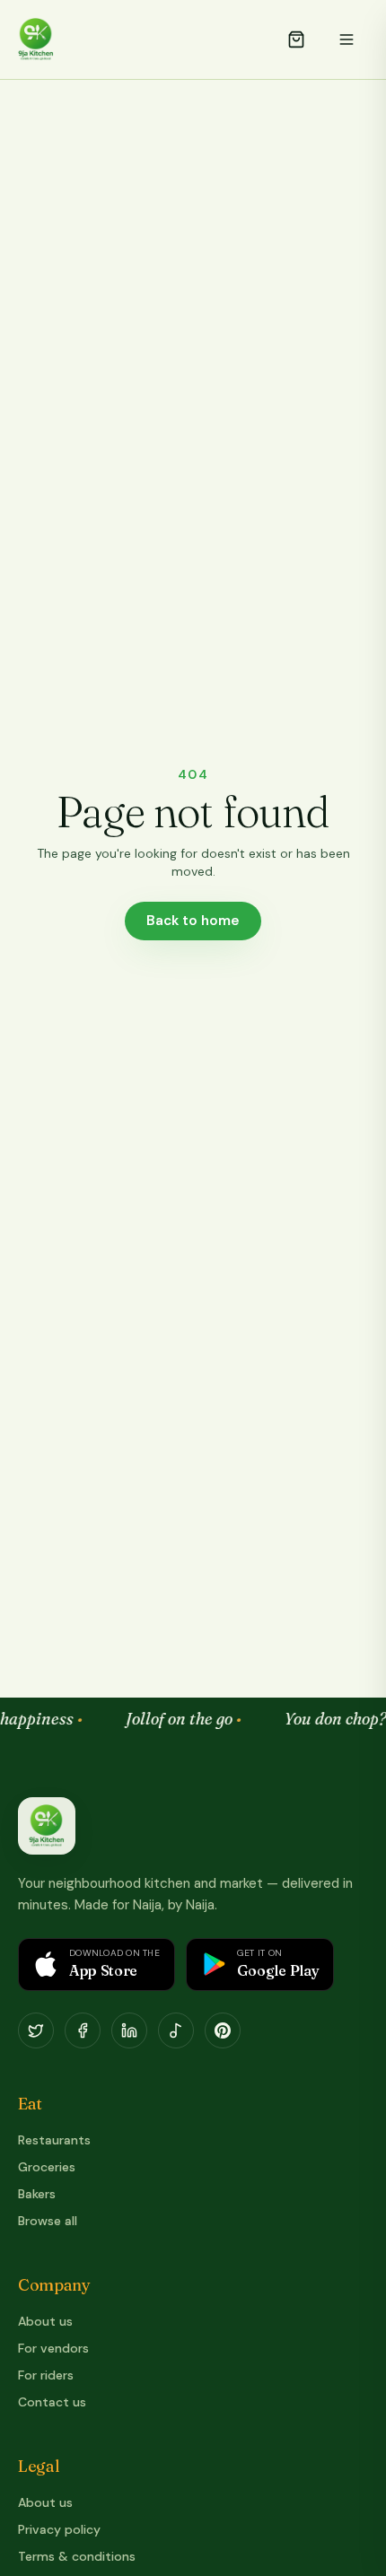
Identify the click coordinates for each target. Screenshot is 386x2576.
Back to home (193, 921)
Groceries (47, 2167)
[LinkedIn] (129, 2030)
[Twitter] (36, 2030)
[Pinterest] (223, 2030)
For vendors (53, 2348)
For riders (46, 2375)
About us (45, 2321)
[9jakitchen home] (47, 1826)
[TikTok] (176, 2030)
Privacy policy (59, 2529)
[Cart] (296, 39)
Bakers (37, 2194)
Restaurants (54, 2140)
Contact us (52, 2402)
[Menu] (347, 39)
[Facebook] (83, 2030)
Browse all (48, 2221)
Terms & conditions (77, 2556)
